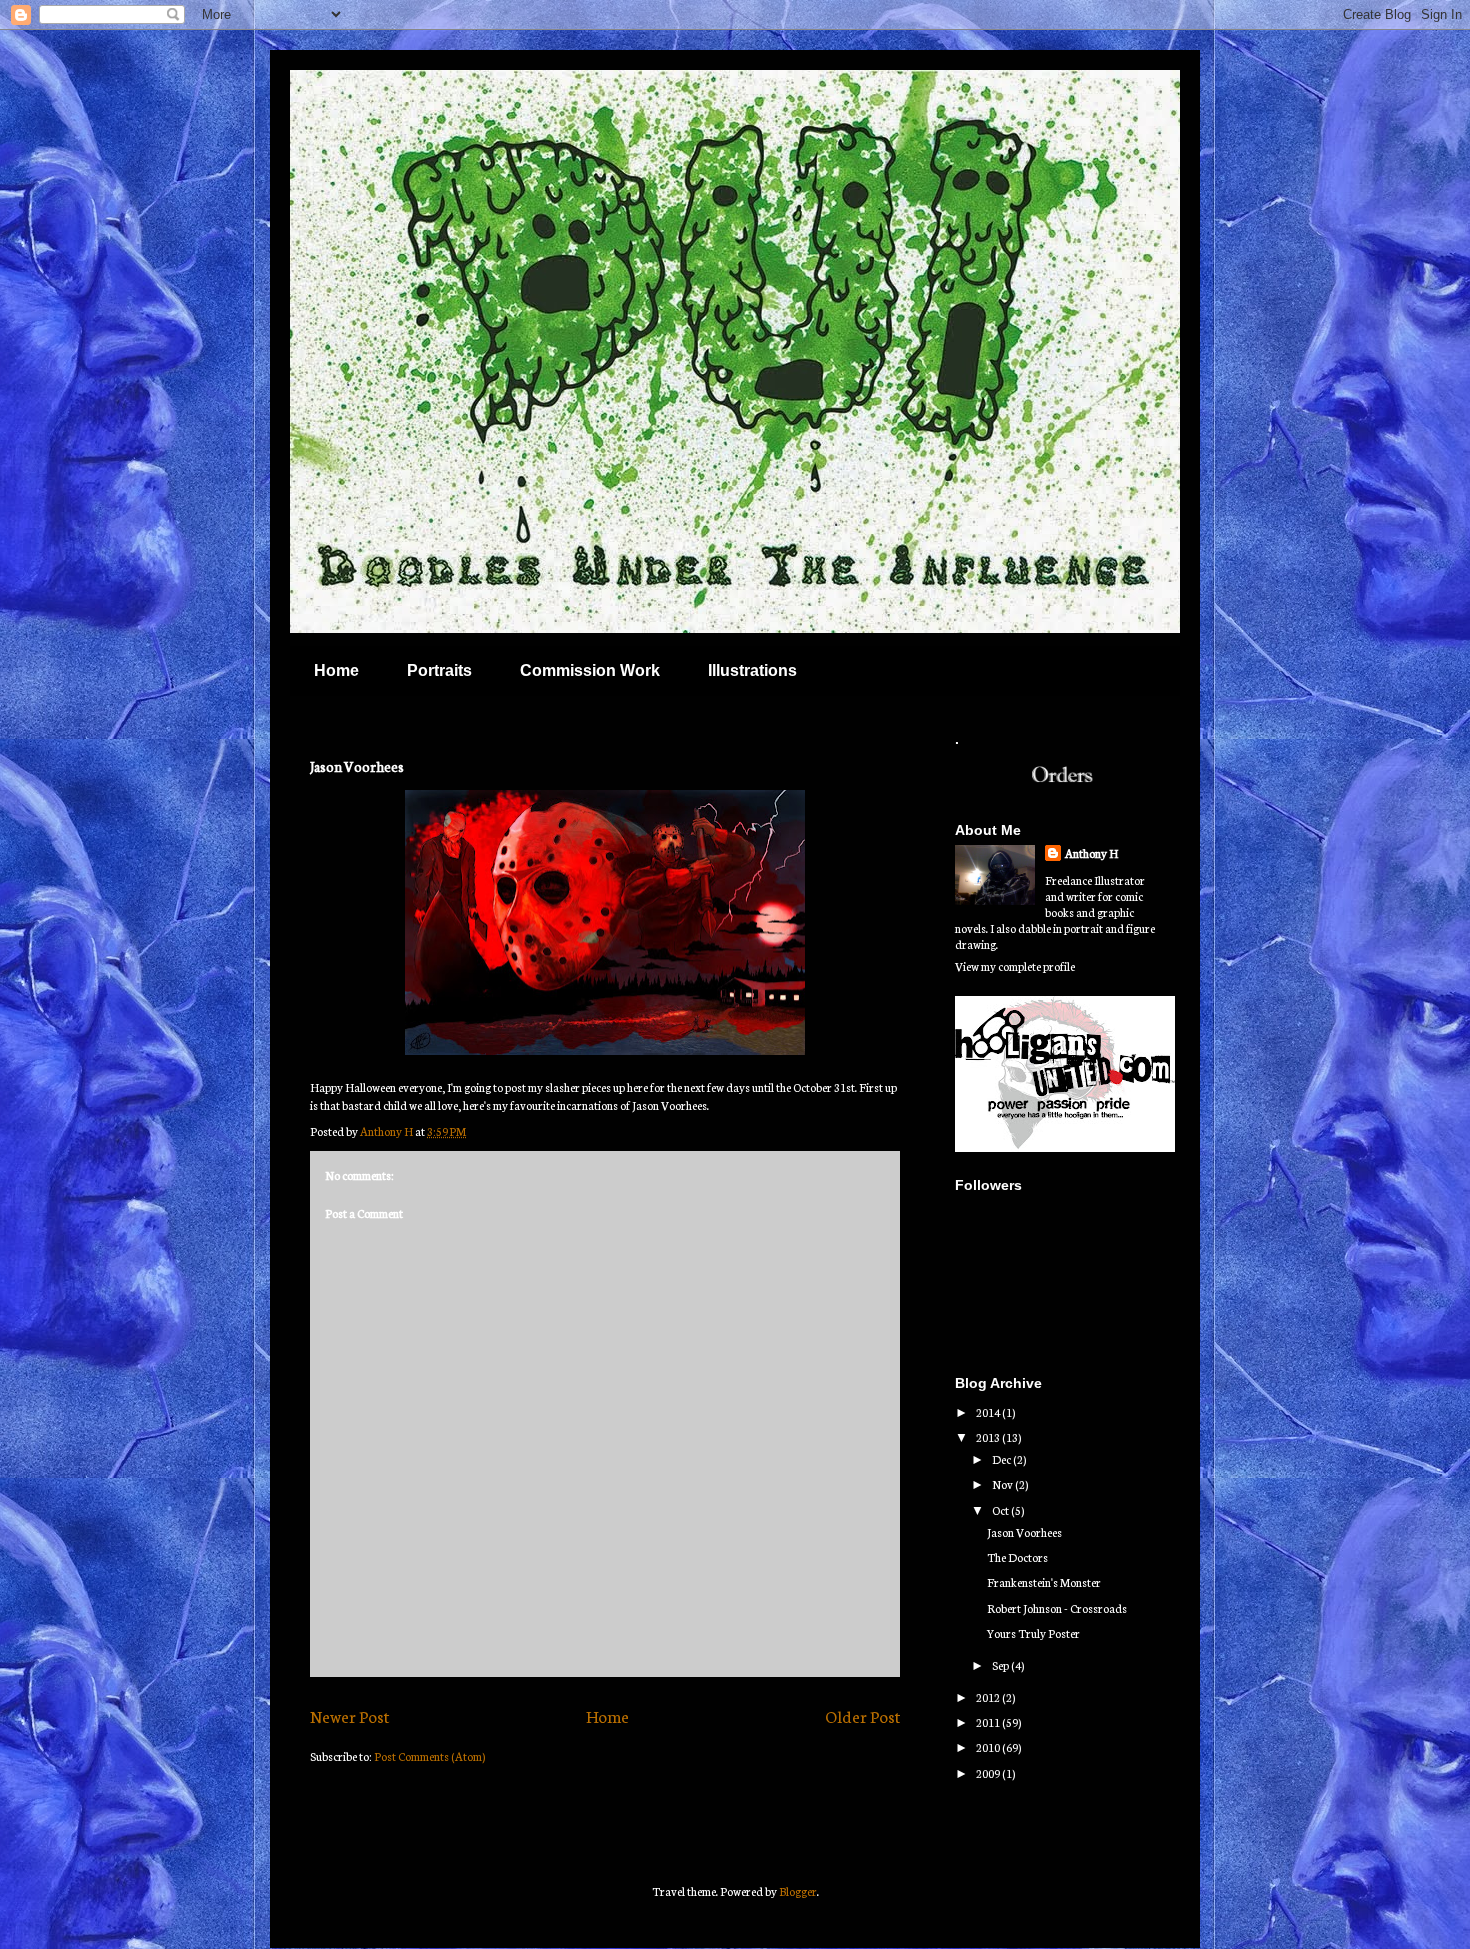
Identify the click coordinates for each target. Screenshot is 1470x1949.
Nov (1003, 1484)
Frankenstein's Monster (1044, 1582)
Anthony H (1091, 853)
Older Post (862, 1715)
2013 (989, 1437)
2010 (989, 1747)
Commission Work (590, 670)
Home (336, 670)
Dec (1002, 1459)
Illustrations (752, 670)
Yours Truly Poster (1033, 1633)
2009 (989, 1773)
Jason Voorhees (1024, 1532)
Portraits (439, 670)
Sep (1001, 1665)
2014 (989, 1412)
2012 (989, 1697)
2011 (989, 1722)
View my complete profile (1015, 966)
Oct (1001, 1510)
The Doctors (1017, 1557)
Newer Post (349, 1715)
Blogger (798, 1891)
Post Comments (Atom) (429, 1756)
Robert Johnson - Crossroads (1057, 1608)
